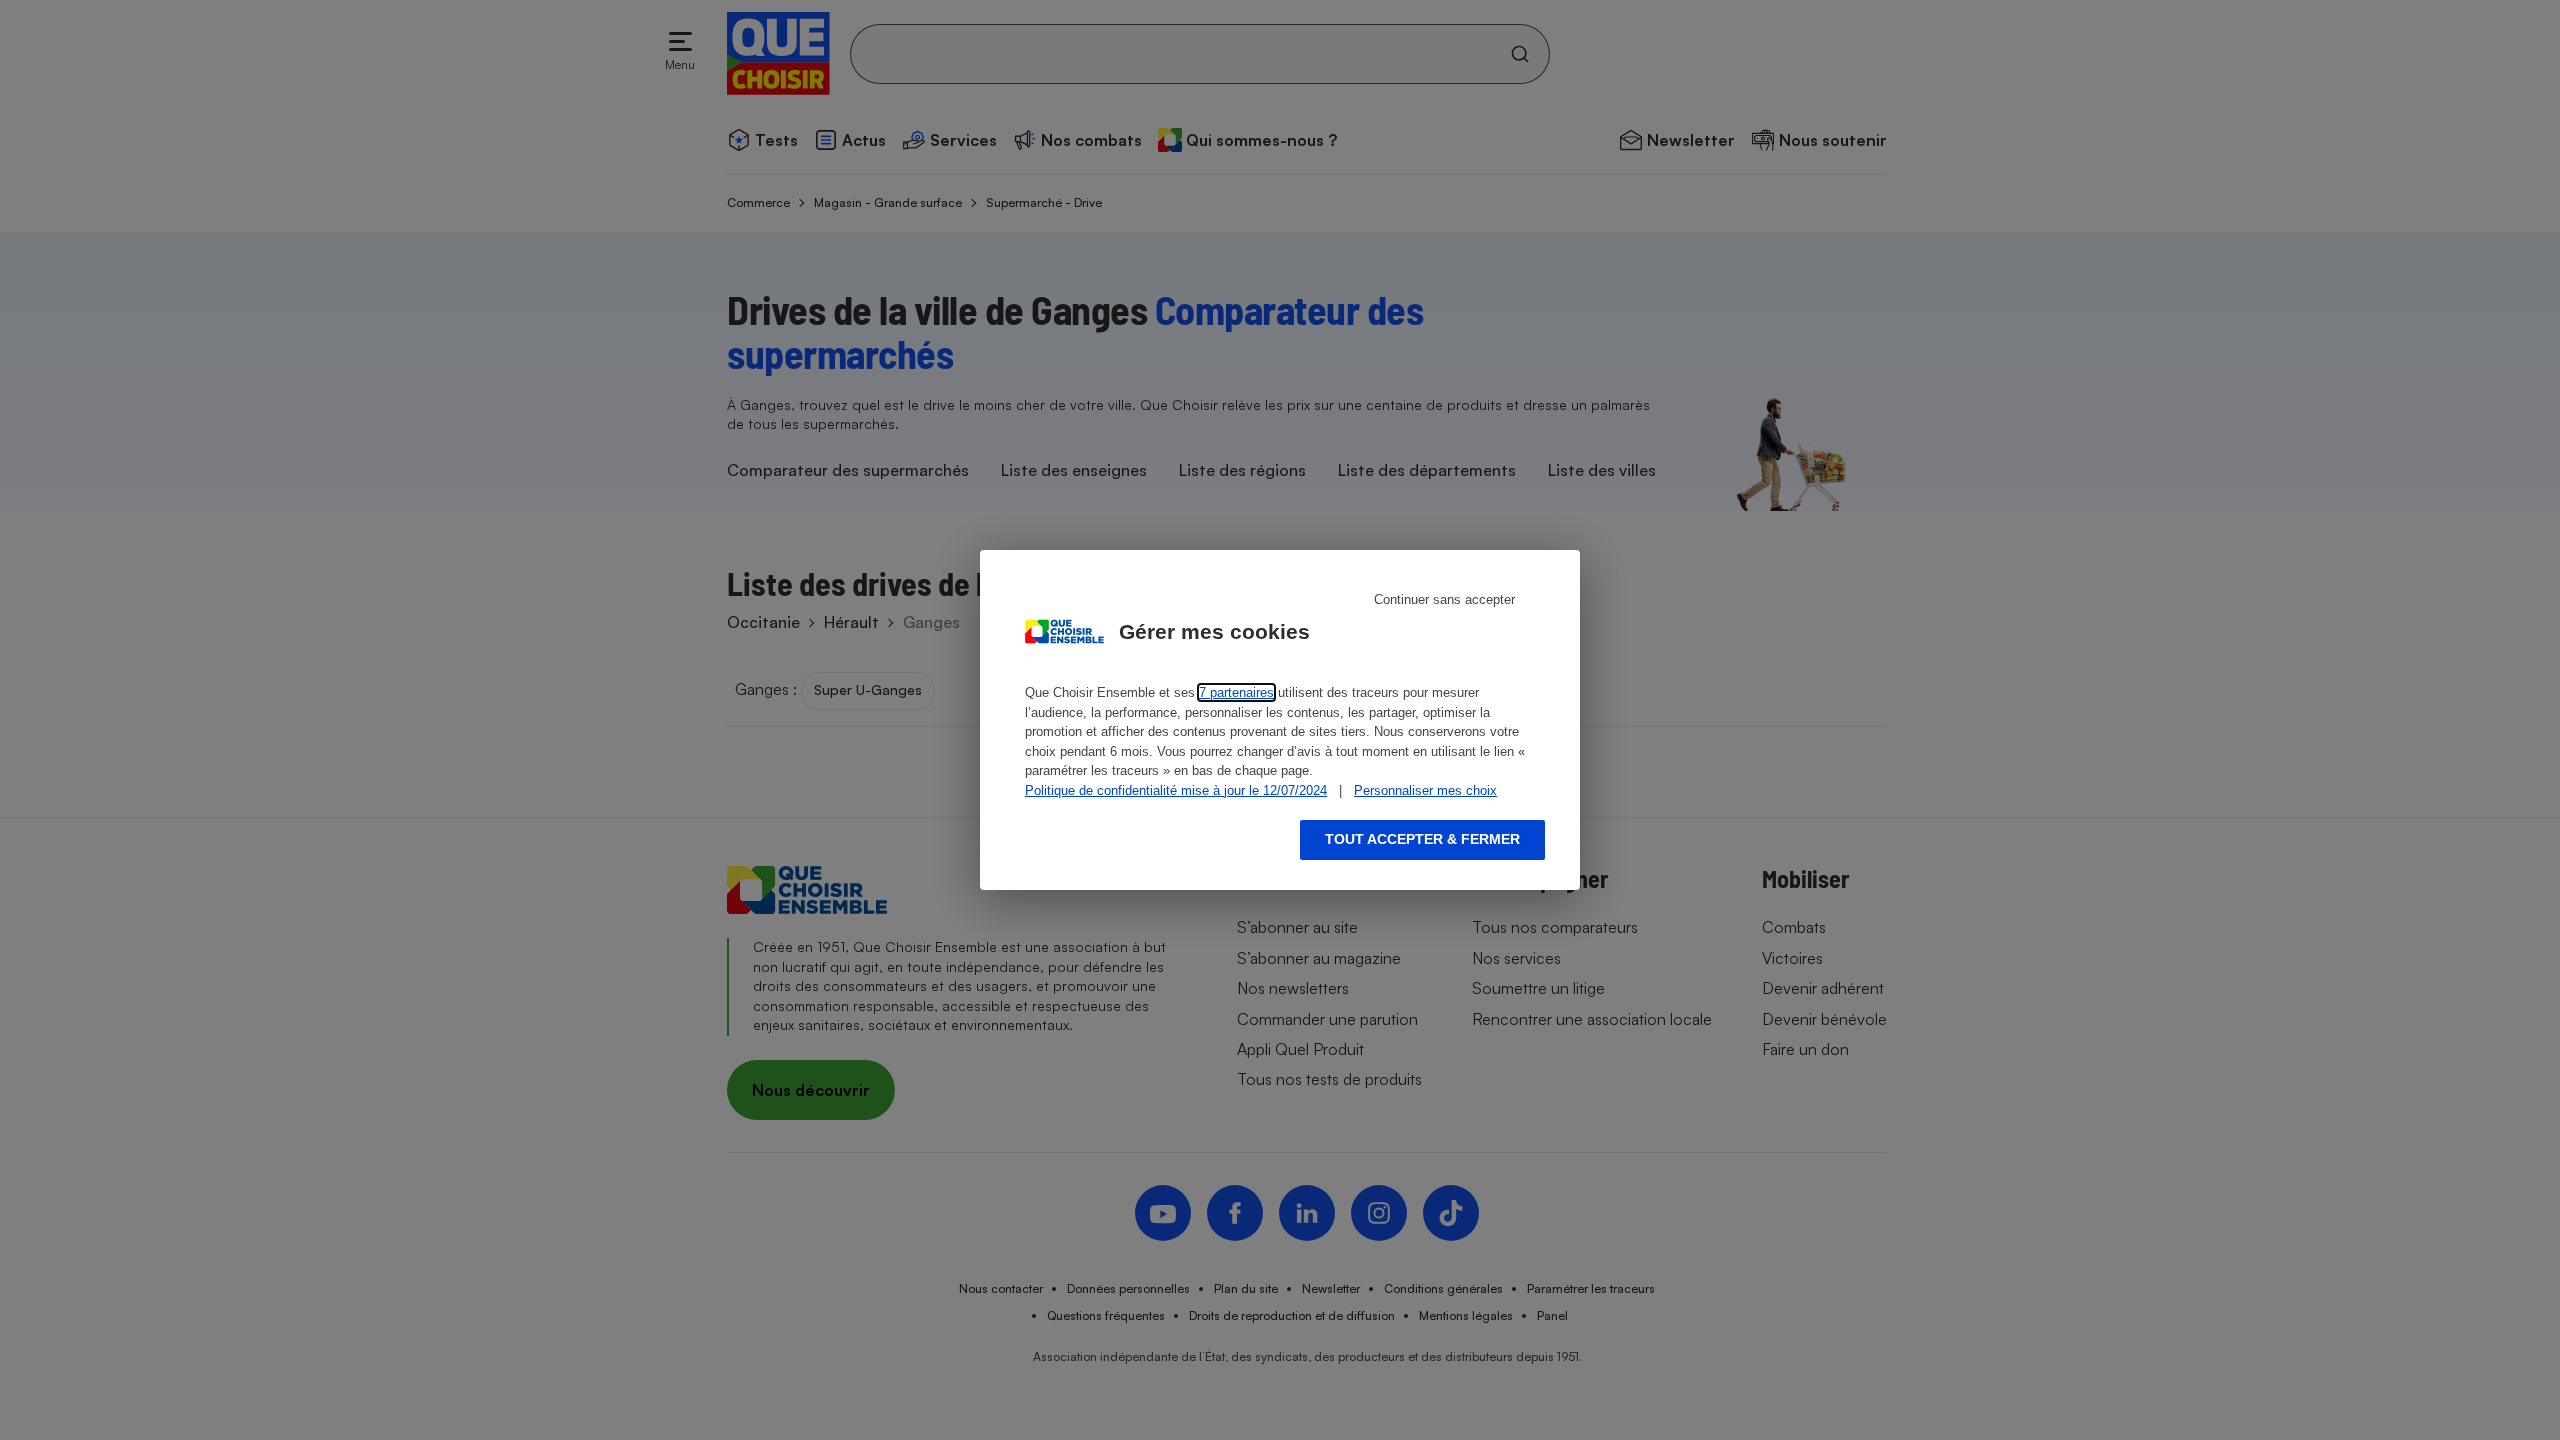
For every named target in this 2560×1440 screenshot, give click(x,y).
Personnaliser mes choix (1425, 790)
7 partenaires (1236, 692)
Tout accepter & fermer (1422, 839)
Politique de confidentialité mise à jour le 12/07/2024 (1176, 790)
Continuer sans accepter (1444, 599)
